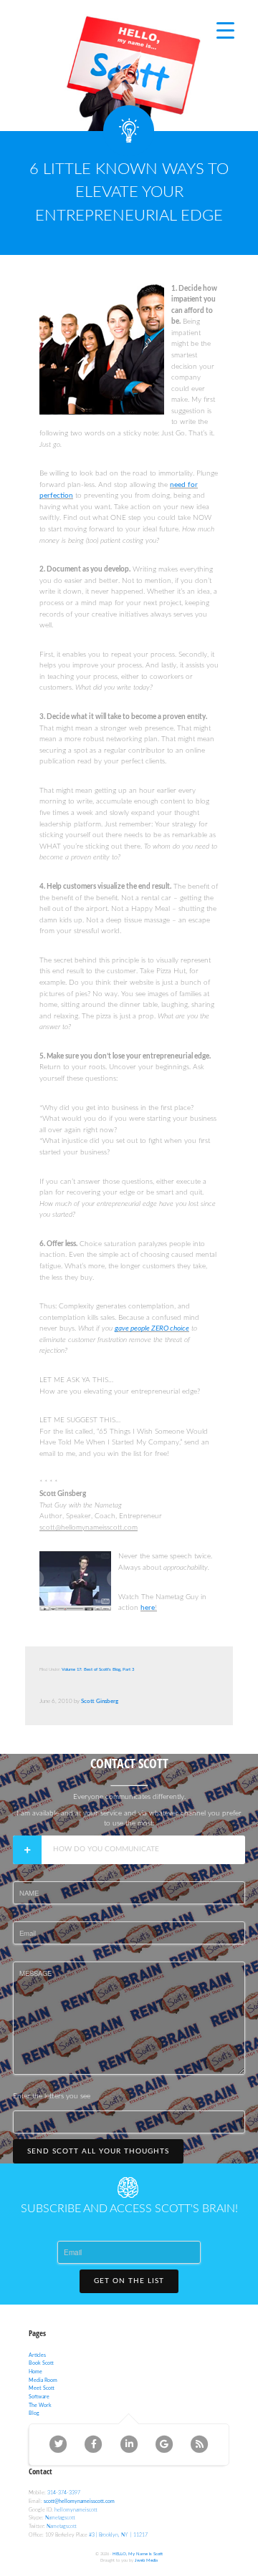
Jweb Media (146, 2560)
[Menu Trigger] (225, 30)
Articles (37, 2355)
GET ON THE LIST (129, 2281)
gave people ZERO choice (152, 1328)
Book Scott (41, 2363)
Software (39, 2397)
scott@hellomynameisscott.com (79, 2501)
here (148, 1608)
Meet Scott (42, 2388)
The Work (40, 2405)
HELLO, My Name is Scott (138, 2554)
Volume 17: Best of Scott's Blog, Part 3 (98, 1669)
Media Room (43, 2380)
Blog (34, 2413)
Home (35, 2372)
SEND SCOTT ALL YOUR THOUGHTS (98, 2151)
